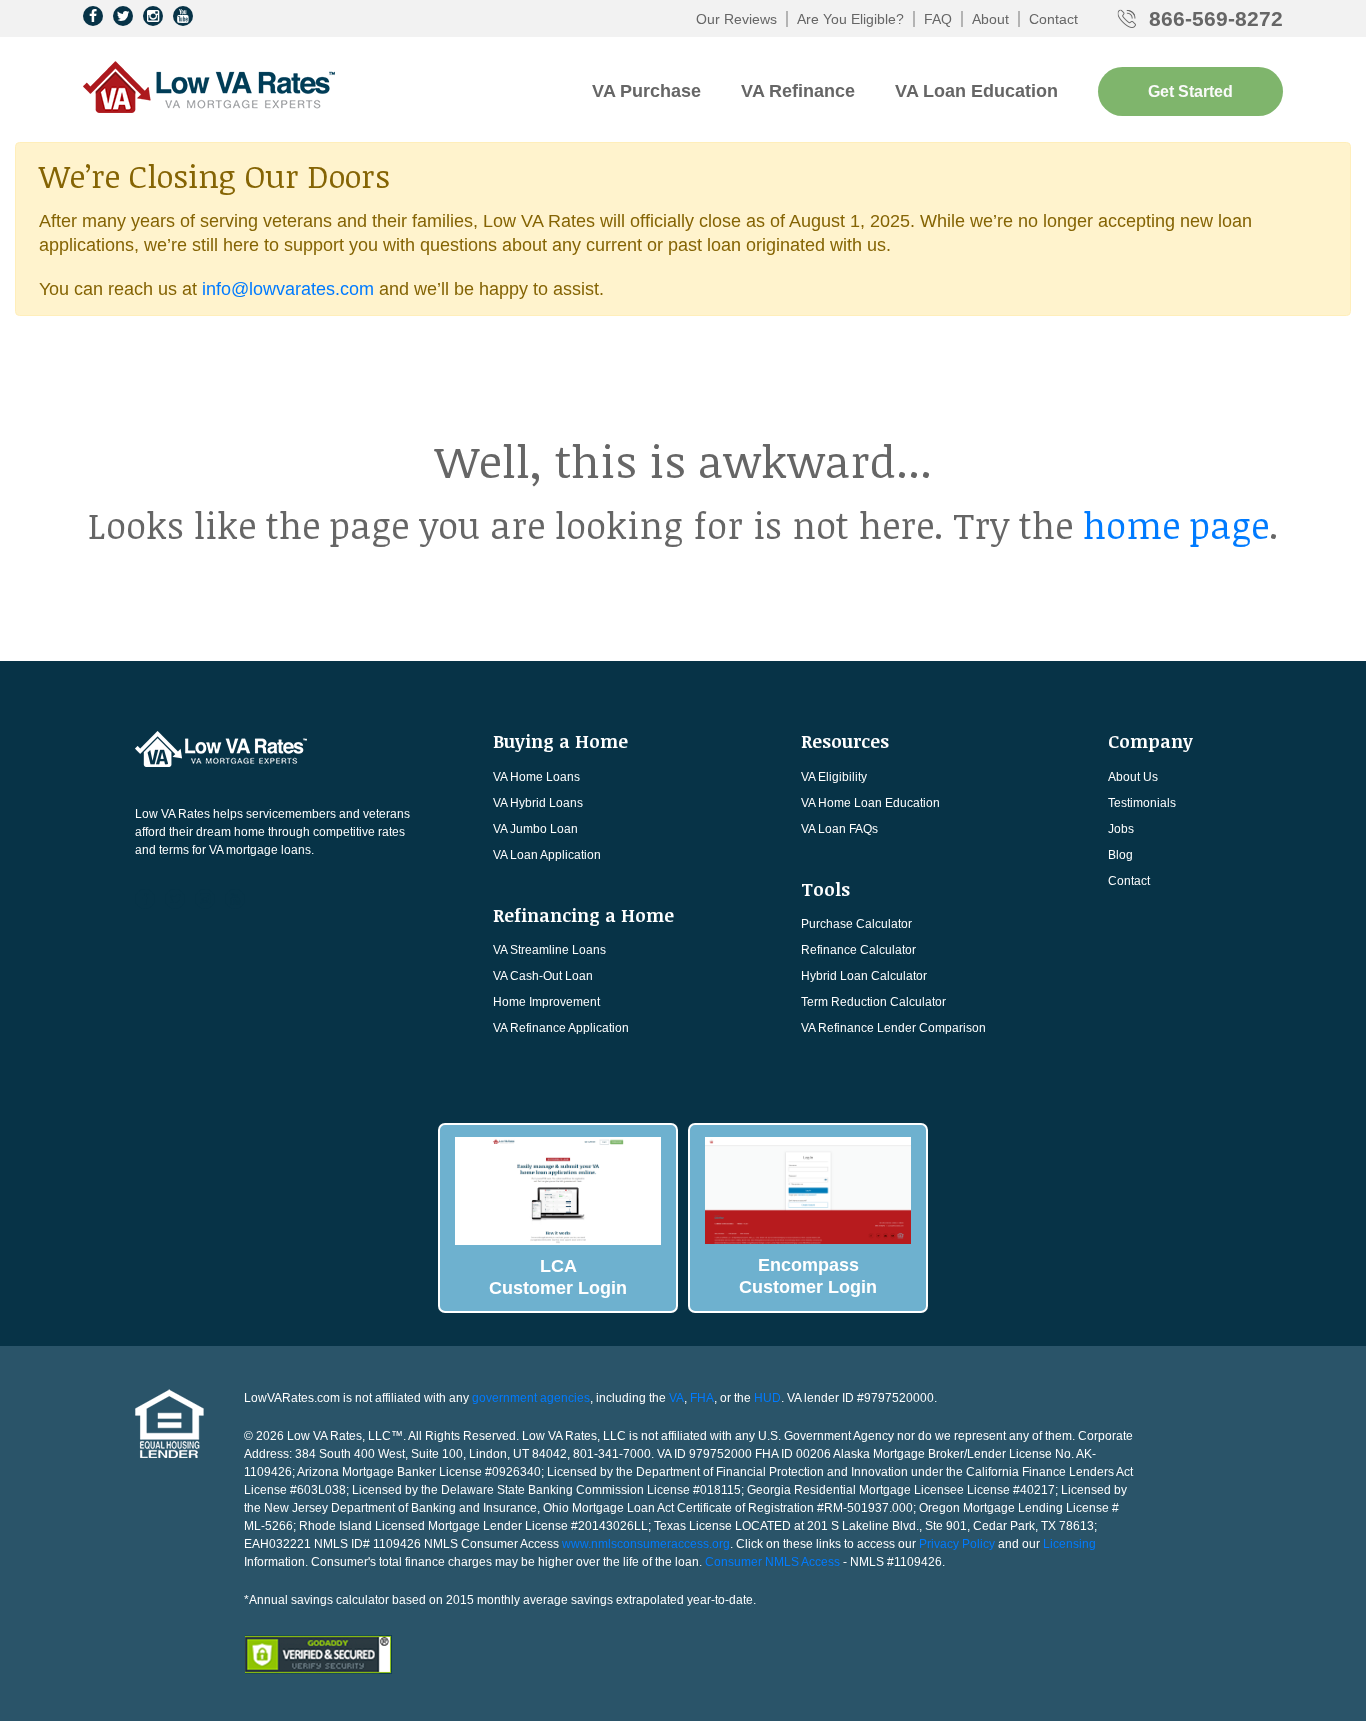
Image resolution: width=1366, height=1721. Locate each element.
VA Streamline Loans (549, 950)
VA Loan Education (976, 91)
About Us (1133, 777)
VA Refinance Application (561, 1028)
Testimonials (1142, 803)
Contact (1053, 19)
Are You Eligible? (850, 19)
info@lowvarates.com (288, 289)
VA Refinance (798, 91)
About (990, 19)
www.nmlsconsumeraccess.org (646, 1544)
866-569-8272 (1216, 18)
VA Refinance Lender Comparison (893, 1028)
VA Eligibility (834, 777)
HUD (767, 1398)
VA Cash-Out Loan (543, 976)
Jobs (1121, 829)
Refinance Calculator (858, 950)
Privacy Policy (957, 1544)
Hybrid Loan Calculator (864, 976)
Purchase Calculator (856, 924)
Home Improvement (546, 1002)
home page (1176, 524)
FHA (702, 1398)
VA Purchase (646, 91)
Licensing (1069, 1544)
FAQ (938, 19)
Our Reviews (736, 19)
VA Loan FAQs (839, 829)
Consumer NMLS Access (772, 1562)
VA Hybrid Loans (538, 803)
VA (676, 1398)
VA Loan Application (547, 855)
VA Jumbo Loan (535, 829)
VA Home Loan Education (870, 803)
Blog (1120, 855)
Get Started (1190, 91)
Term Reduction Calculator (873, 1002)
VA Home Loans (536, 777)
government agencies (531, 1398)
